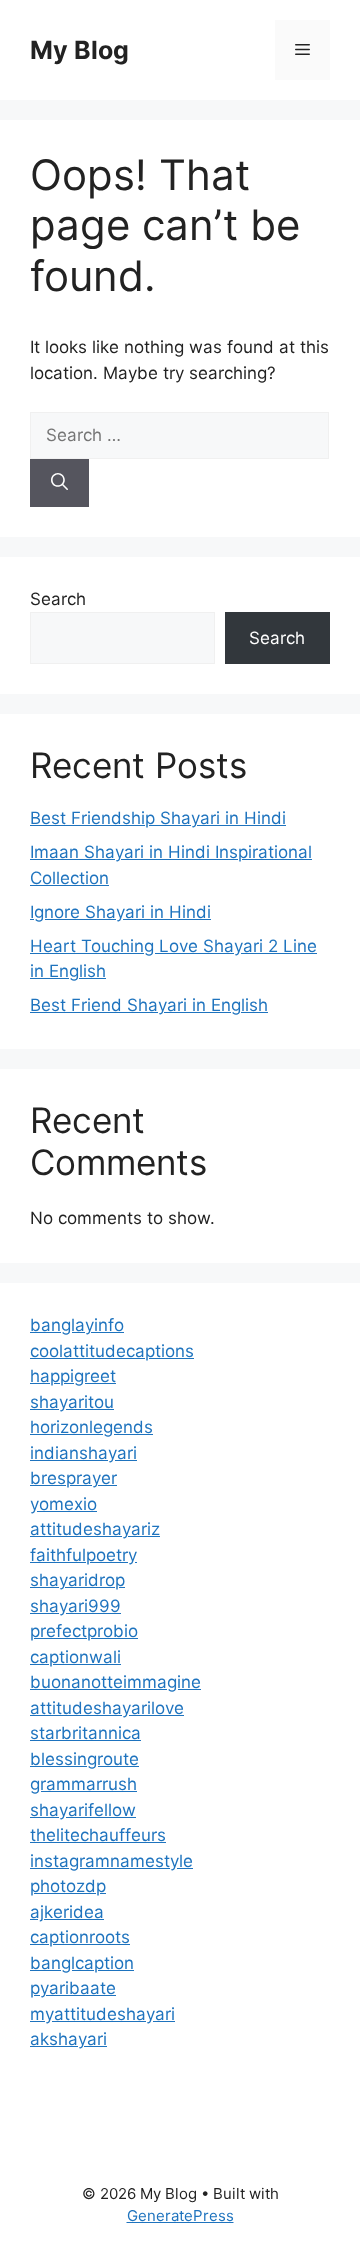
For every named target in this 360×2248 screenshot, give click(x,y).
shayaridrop (77, 1580)
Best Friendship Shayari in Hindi (158, 818)
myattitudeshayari (102, 2014)
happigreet (73, 1376)
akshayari (68, 2039)
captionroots (80, 1937)
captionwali (75, 1657)
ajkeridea (67, 1912)
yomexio (63, 1504)
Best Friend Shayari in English (149, 1005)
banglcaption (82, 1963)
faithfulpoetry (83, 1555)
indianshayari (83, 1453)
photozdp (68, 1886)
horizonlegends (91, 1427)
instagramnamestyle (111, 1861)
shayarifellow (83, 1810)
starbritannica (85, 1733)
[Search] (59, 483)
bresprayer (73, 1478)
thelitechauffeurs (98, 1835)
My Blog (79, 50)
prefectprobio (84, 1631)
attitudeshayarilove (107, 1708)
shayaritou (72, 1402)
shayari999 (75, 1606)
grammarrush (83, 1784)
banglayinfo (77, 1325)
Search (58, 599)
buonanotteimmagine (115, 1682)
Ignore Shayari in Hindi (120, 912)
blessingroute (84, 1759)
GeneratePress (180, 2215)
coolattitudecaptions (112, 1351)
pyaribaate (73, 1988)
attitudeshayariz (95, 1529)
